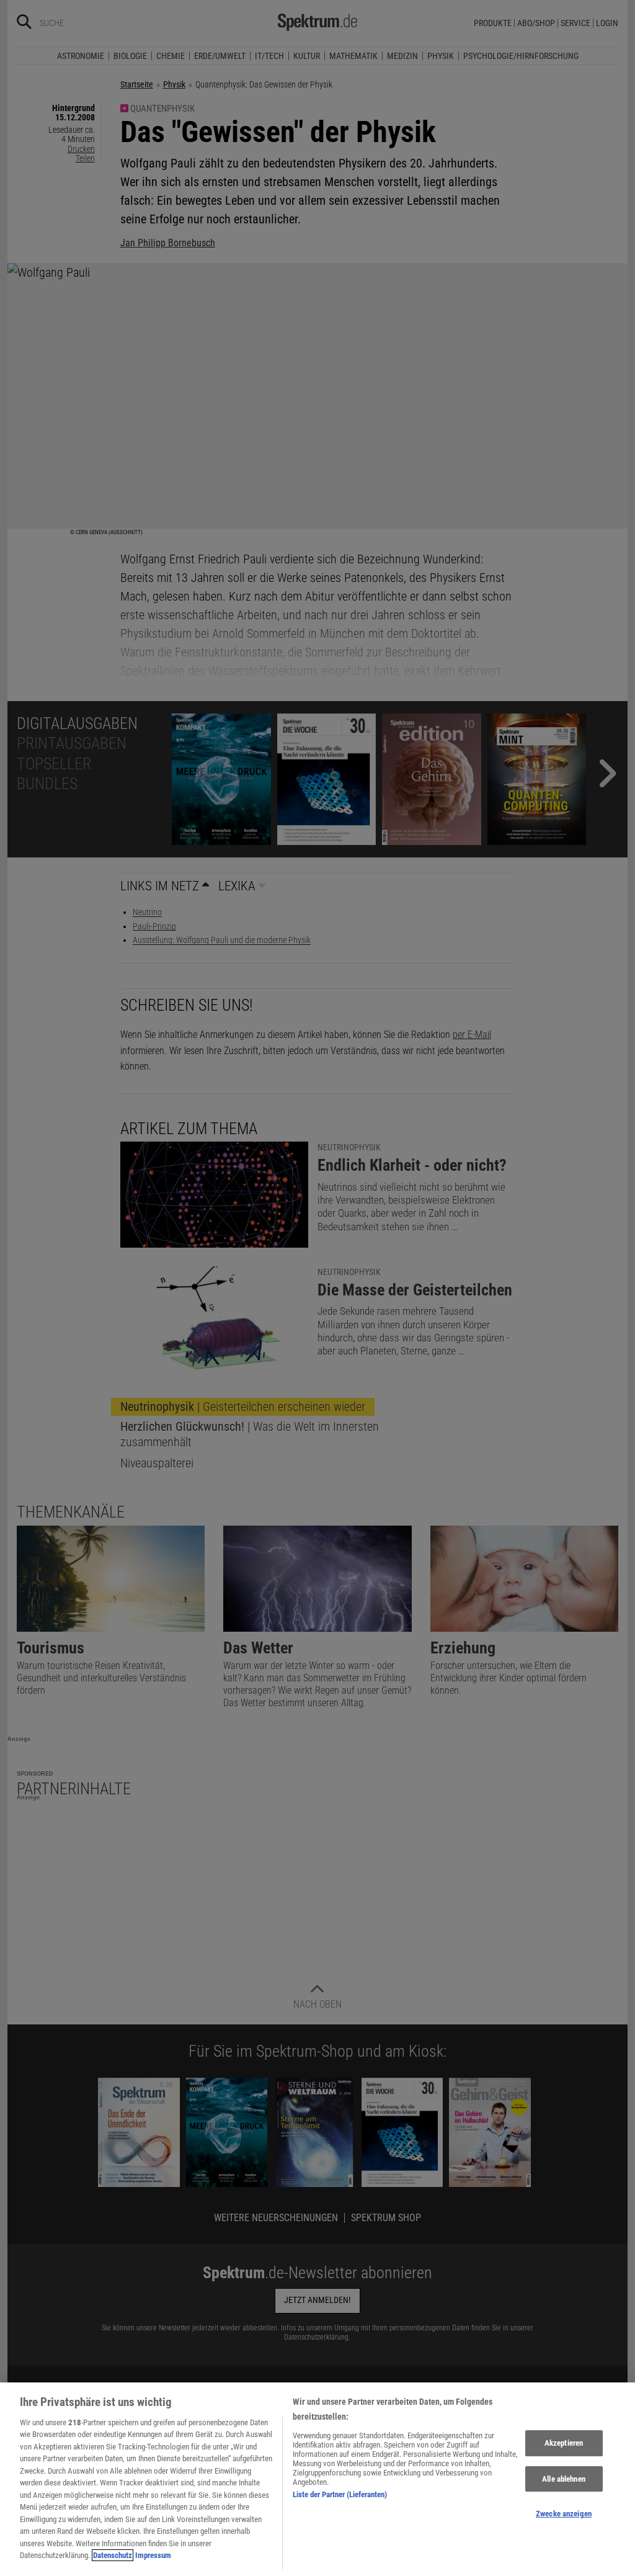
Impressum (153, 2555)
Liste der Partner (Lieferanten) (340, 2494)
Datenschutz (113, 2555)
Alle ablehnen (564, 2479)
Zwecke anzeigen (564, 2514)
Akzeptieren (564, 2443)
